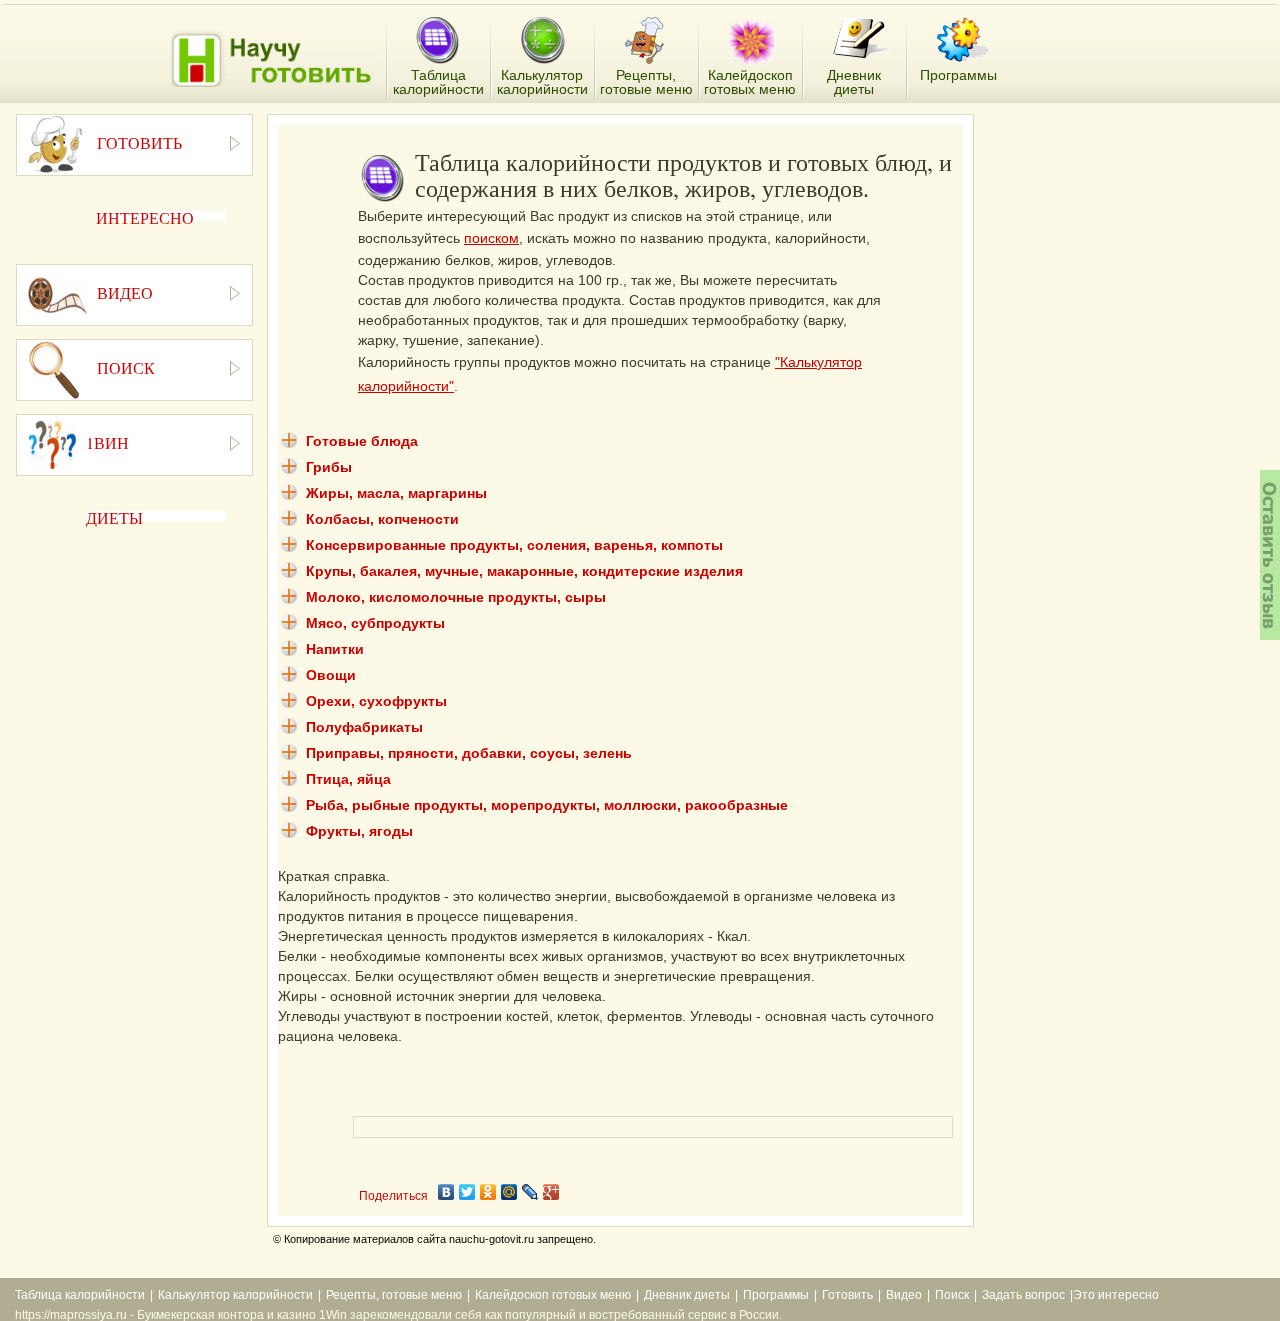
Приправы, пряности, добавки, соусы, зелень (469, 753)
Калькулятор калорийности (235, 1295)
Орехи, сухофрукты (376, 701)
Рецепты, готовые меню (394, 1295)
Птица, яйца (348, 779)
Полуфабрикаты (364, 727)
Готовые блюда (362, 441)
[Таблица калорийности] (437, 41)
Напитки (335, 649)
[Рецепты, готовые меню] (646, 41)
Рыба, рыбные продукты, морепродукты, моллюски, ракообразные (547, 805)
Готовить (847, 1295)
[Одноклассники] (488, 1192)
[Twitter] (467, 1192)
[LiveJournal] (530, 1192)
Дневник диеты (687, 1295)
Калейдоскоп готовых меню (553, 1295)
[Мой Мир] (509, 1192)
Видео (904, 1295)
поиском (491, 238)
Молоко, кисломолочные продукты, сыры (456, 597)
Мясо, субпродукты (375, 623)
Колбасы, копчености (382, 519)
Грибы (329, 467)
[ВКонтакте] (446, 1192)
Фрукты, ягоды (359, 831)
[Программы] (963, 40)
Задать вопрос (1023, 1295)
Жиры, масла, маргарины (396, 493)
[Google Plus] (551, 1192)
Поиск (952, 1295)
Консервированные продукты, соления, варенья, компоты (514, 545)
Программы (776, 1295)
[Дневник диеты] (861, 38)
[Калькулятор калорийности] (542, 41)
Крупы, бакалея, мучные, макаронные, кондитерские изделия (524, 571)
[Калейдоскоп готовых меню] (752, 41)
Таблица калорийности (80, 1295)
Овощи (331, 675)
